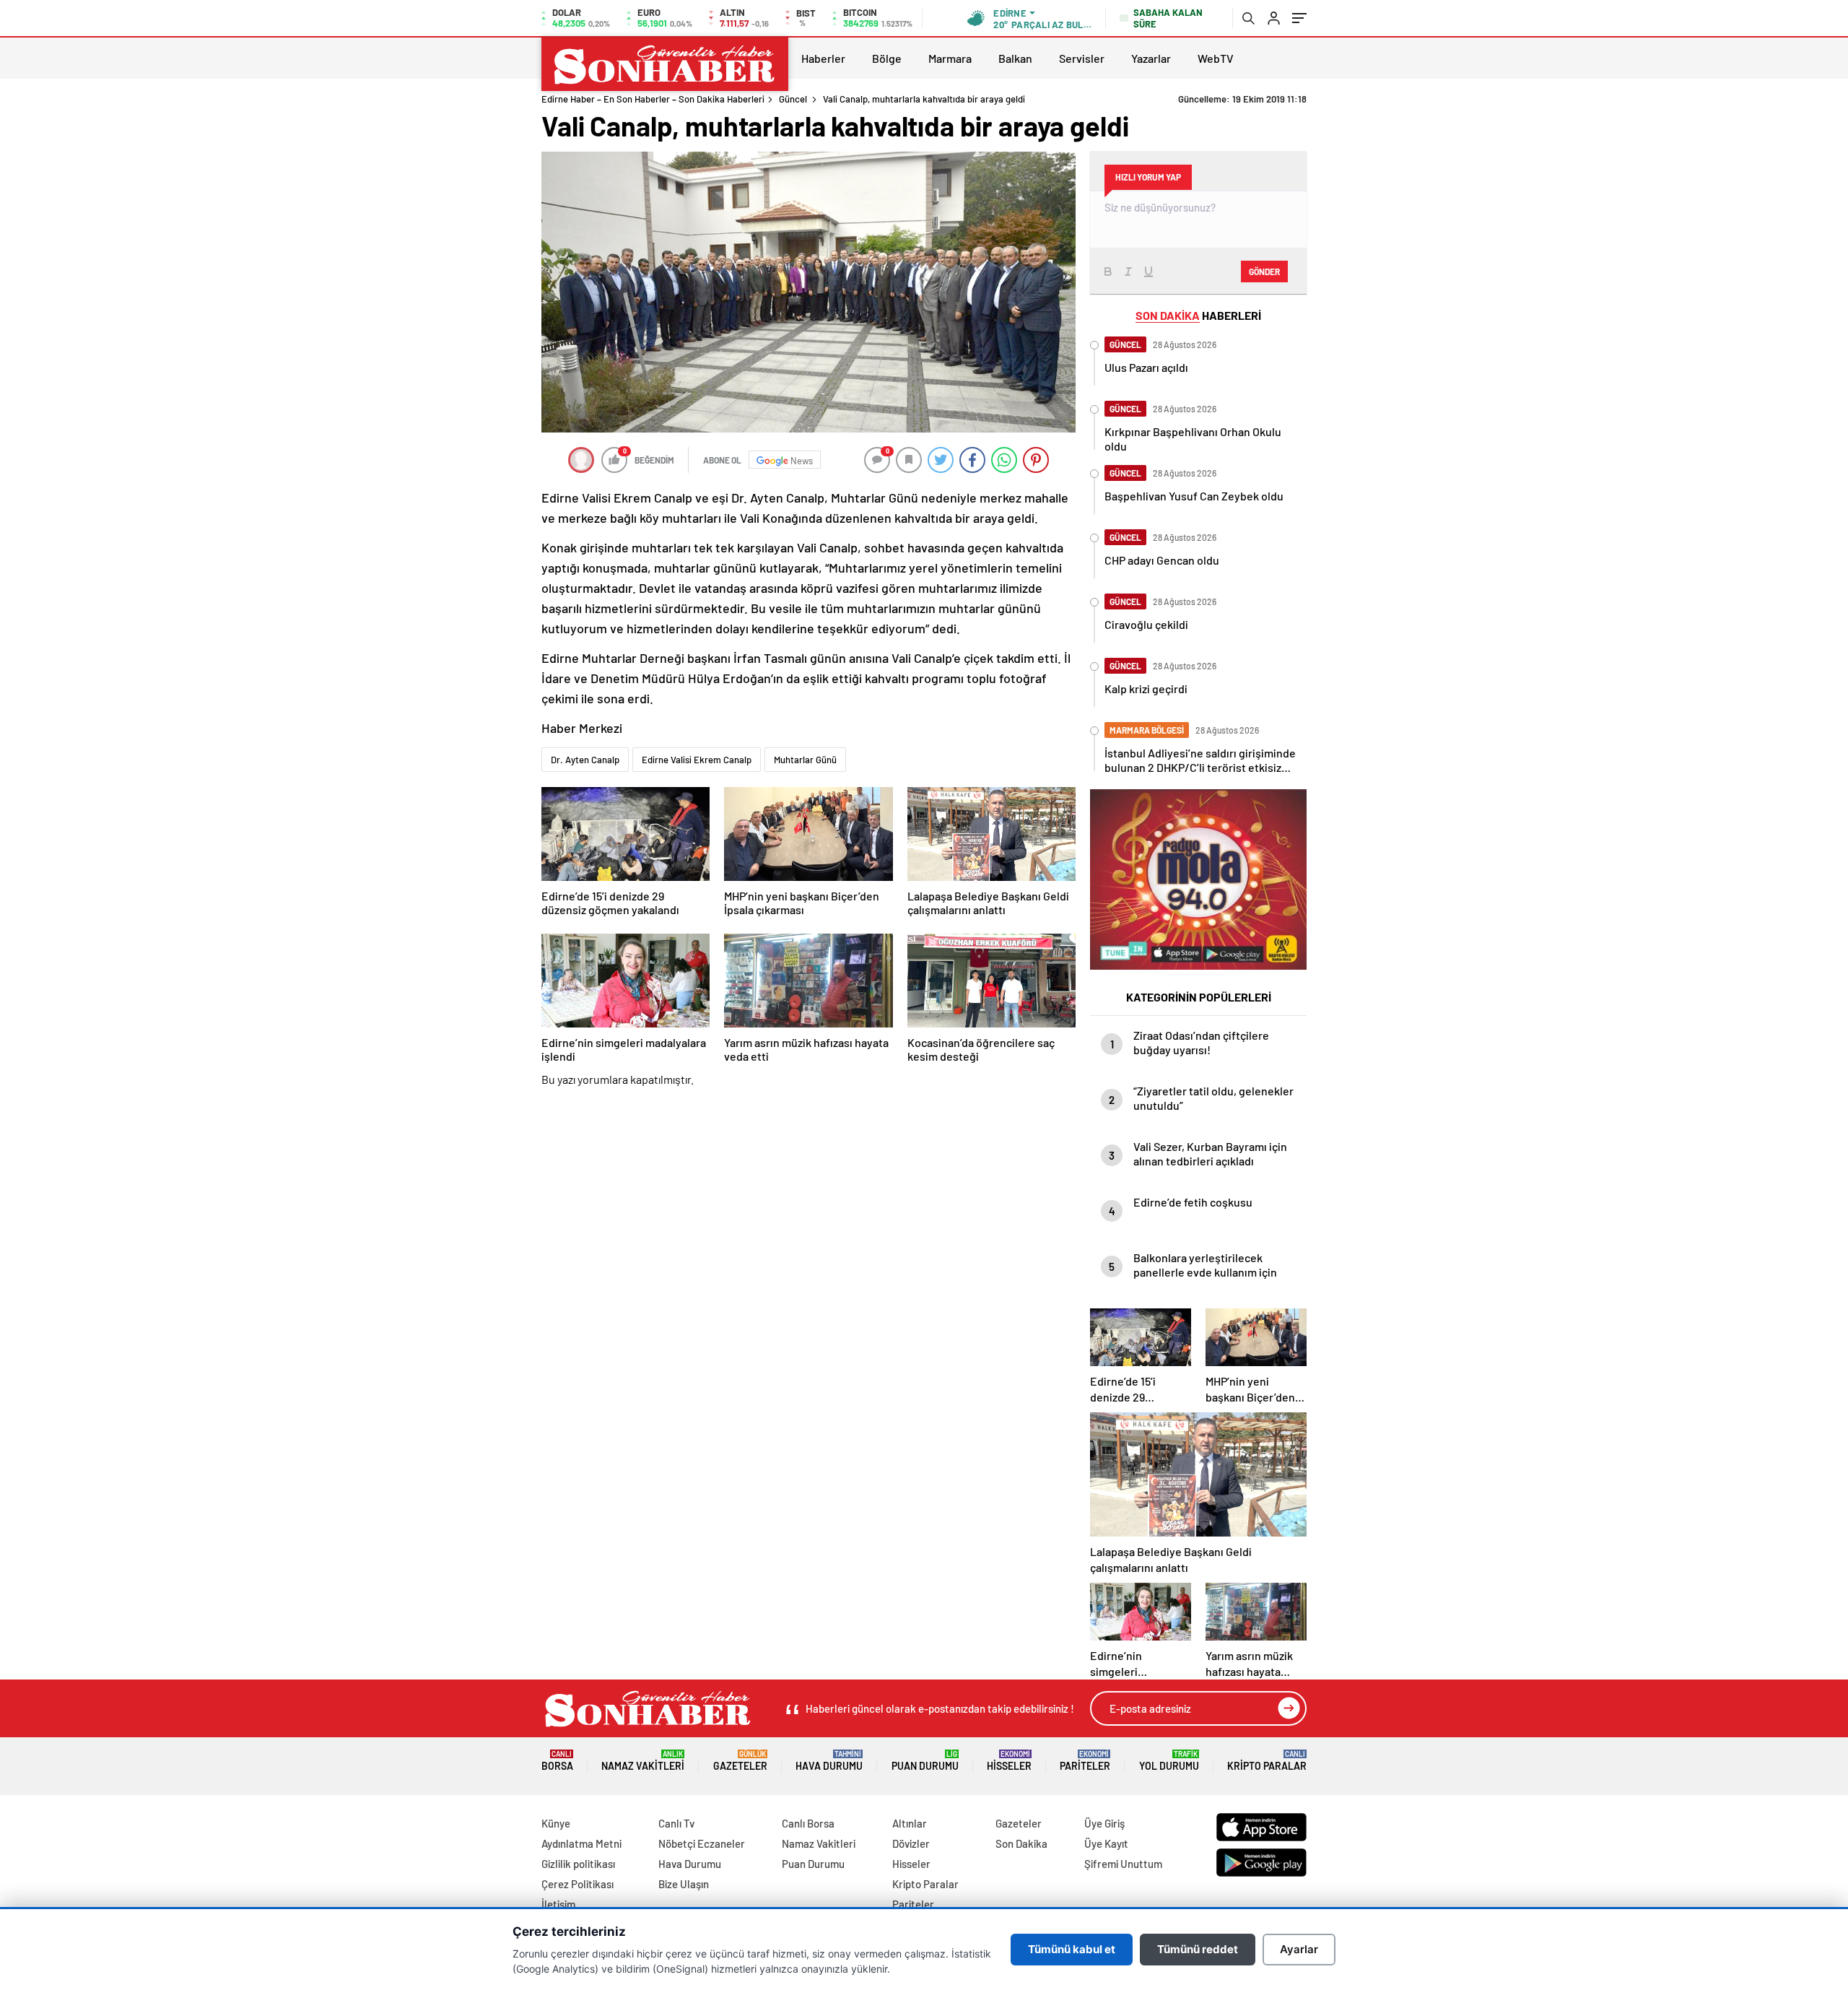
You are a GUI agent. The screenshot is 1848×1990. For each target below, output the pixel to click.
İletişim (558, 1904)
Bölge (887, 58)
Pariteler (1085, 1761)
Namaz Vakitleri (643, 1761)
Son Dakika (1021, 1843)
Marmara (950, 58)
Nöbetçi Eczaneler (702, 1843)
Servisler (1082, 58)
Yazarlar (1151, 58)
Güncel (793, 99)
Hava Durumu (829, 1761)
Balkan (1015, 58)
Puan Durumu (925, 1761)
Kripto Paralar (1267, 1761)
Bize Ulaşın (684, 1884)
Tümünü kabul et (1072, 1949)
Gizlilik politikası (578, 1864)
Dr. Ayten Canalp (585, 760)
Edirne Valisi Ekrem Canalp (697, 760)
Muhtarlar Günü (805, 760)
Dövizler (911, 1843)
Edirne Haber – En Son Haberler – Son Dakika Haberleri (653, 99)
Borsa (557, 1761)
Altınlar (910, 1823)
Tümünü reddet (1198, 1949)
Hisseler (1009, 1761)
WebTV (1216, 58)
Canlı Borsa (808, 1823)
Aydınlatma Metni (581, 1843)
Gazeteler (740, 1761)
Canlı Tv (676, 1823)
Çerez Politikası (577, 1884)
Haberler (823, 58)
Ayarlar (1299, 1949)
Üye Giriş (1104, 1823)
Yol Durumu (1169, 1761)
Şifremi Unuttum (1123, 1864)
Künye (556, 1823)
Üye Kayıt (1106, 1843)
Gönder (1264, 271)
